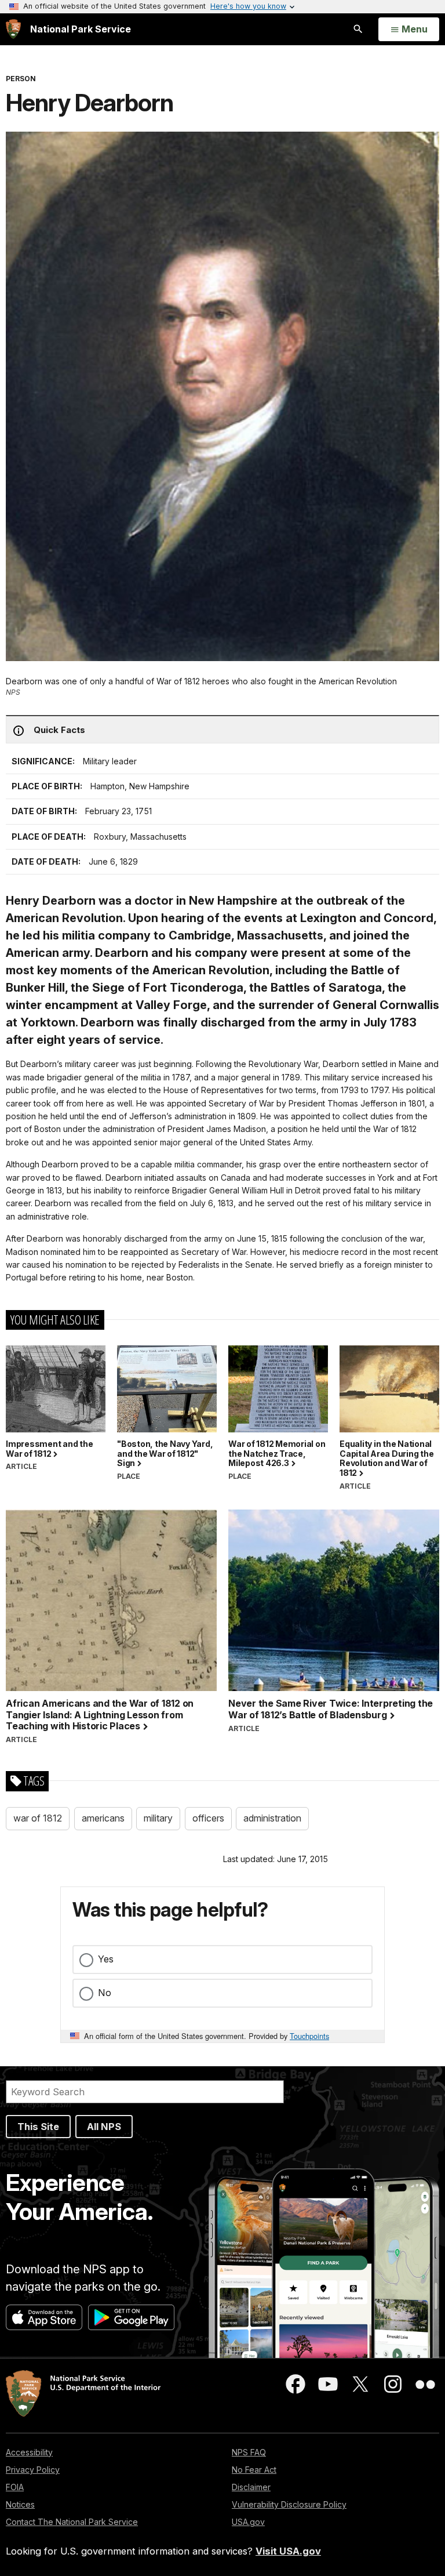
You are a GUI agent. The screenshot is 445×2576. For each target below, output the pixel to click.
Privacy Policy (33, 2470)
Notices (20, 2504)
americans (103, 1818)
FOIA (15, 2487)
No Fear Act (254, 2470)
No (105, 1993)
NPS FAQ (249, 2452)
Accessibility (29, 2452)
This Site (38, 2127)
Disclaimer (251, 2487)
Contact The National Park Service (72, 2522)
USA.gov (248, 2522)
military (158, 1818)
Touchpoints (309, 2036)
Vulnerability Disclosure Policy (289, 2504)
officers (208, 1818)
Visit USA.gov (288, 2551)
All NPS (104, 2127)
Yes (106, 1959)
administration (272, 1818)
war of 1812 (38, 1818)
